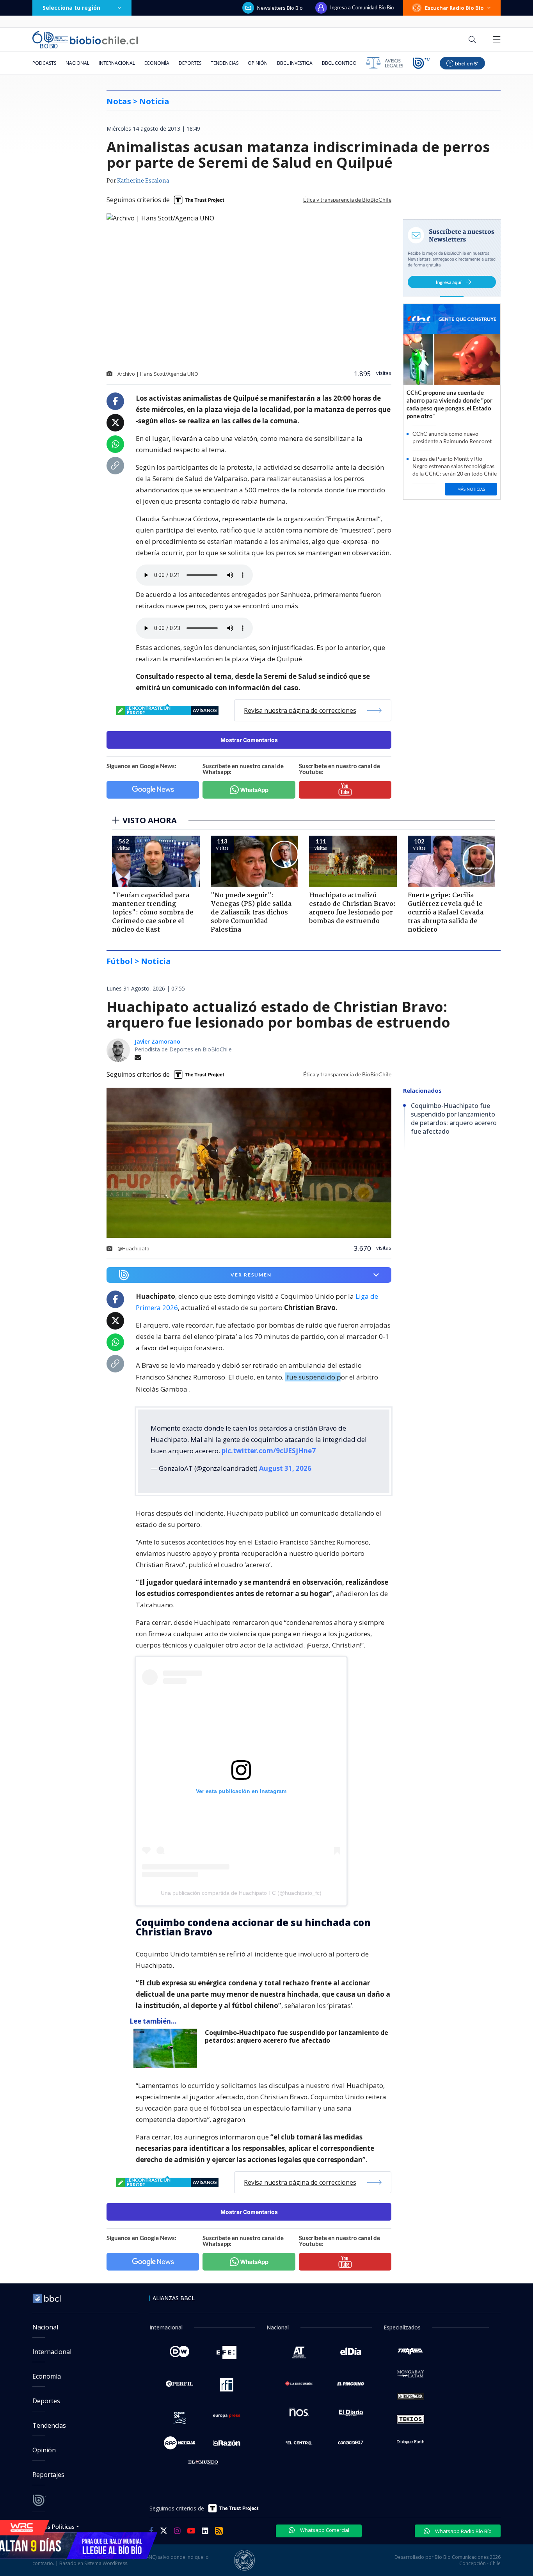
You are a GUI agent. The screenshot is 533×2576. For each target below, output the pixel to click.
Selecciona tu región (71, 8)
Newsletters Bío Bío (280, 8)
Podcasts (44, 63)
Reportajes (48, 2468)
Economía (157, 63)
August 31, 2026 (285, 1462)
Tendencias (225, 63)
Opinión (258, 63)
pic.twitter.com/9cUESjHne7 (269, 1444)
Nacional (77, 63)
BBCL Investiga (295, 63)
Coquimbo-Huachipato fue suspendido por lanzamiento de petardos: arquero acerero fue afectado (297, 2030)
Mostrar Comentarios (249, 740)
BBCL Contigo (339, 63)
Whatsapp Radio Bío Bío (463, 2525)
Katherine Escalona (143, 181)
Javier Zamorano (157, 1041)
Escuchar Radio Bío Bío (454, 8)
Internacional (117, 63)
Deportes (190, 63)
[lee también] (167, 2042)
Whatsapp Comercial (324, 2524)
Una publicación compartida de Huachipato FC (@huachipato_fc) (241, 1887)
